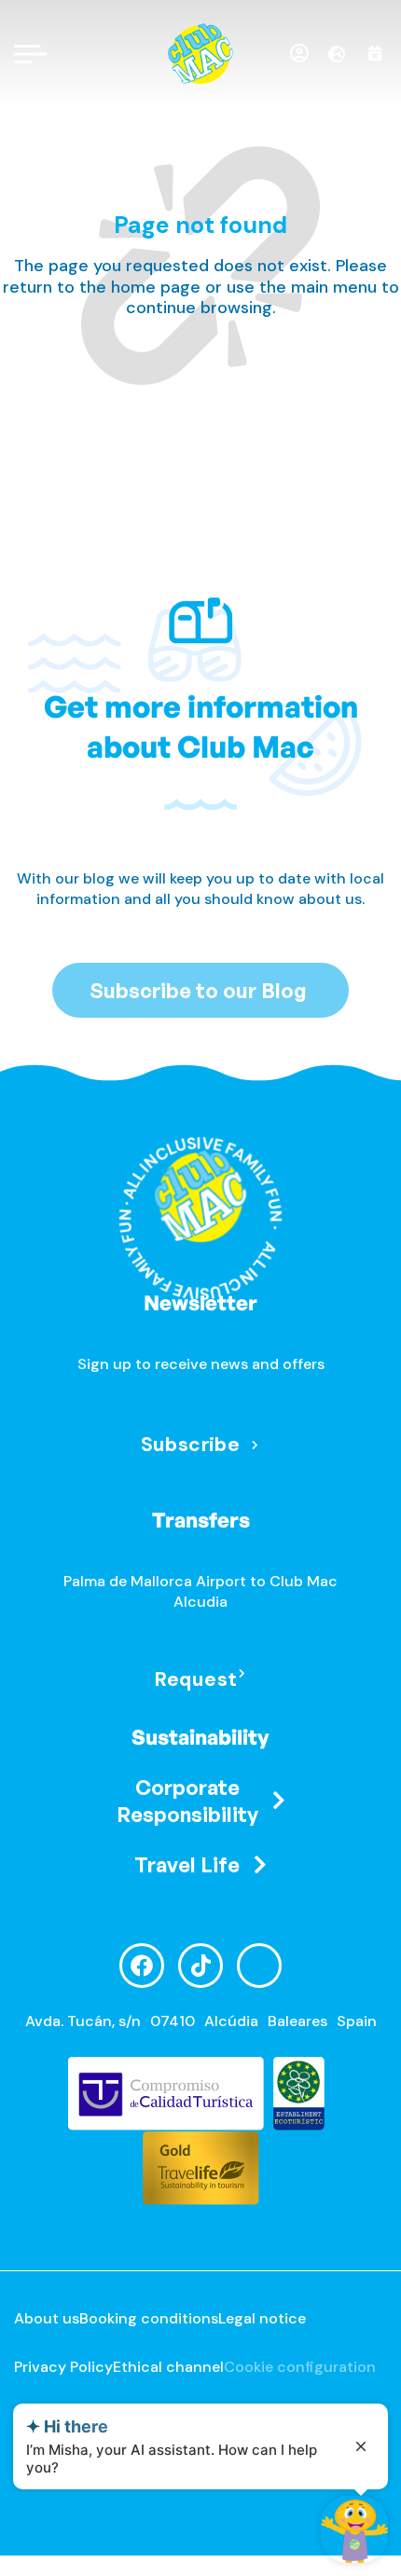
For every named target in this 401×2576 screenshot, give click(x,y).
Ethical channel (168, 2367)
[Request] (242, 1673)
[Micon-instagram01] (259, 1966)
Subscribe (190, 1444)
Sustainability (200, 1737)
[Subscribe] (255, 1446)
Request (195, 1679)
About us (47, 2318)
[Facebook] (142, 1966)
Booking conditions (149, 2318)
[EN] (344, 54)
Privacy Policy (63, 2367)
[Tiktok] (200, 1966)
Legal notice (262, 2318)
